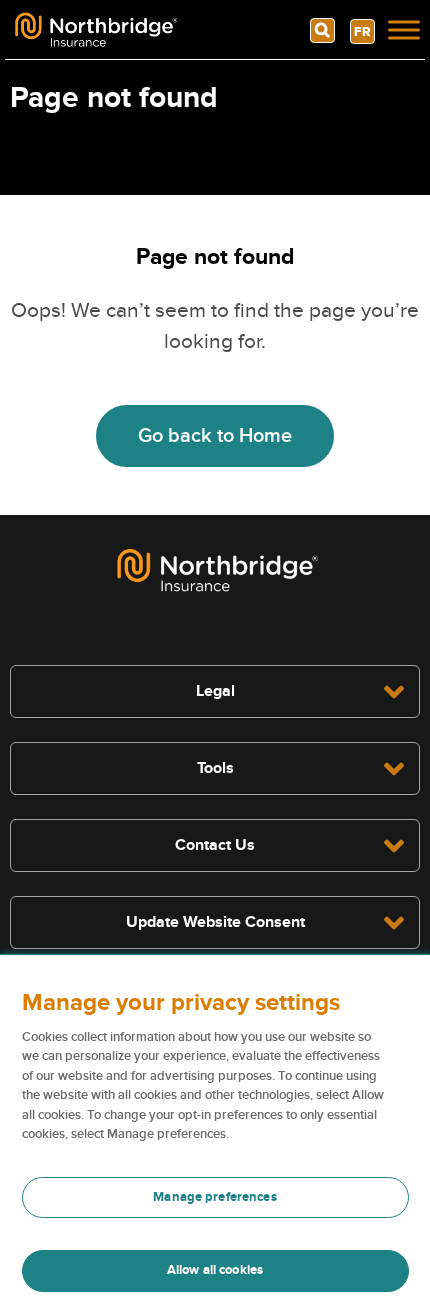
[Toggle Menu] (404, 30)
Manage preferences (214, 1197)
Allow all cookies (215, 1270)
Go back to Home (215, 436)
